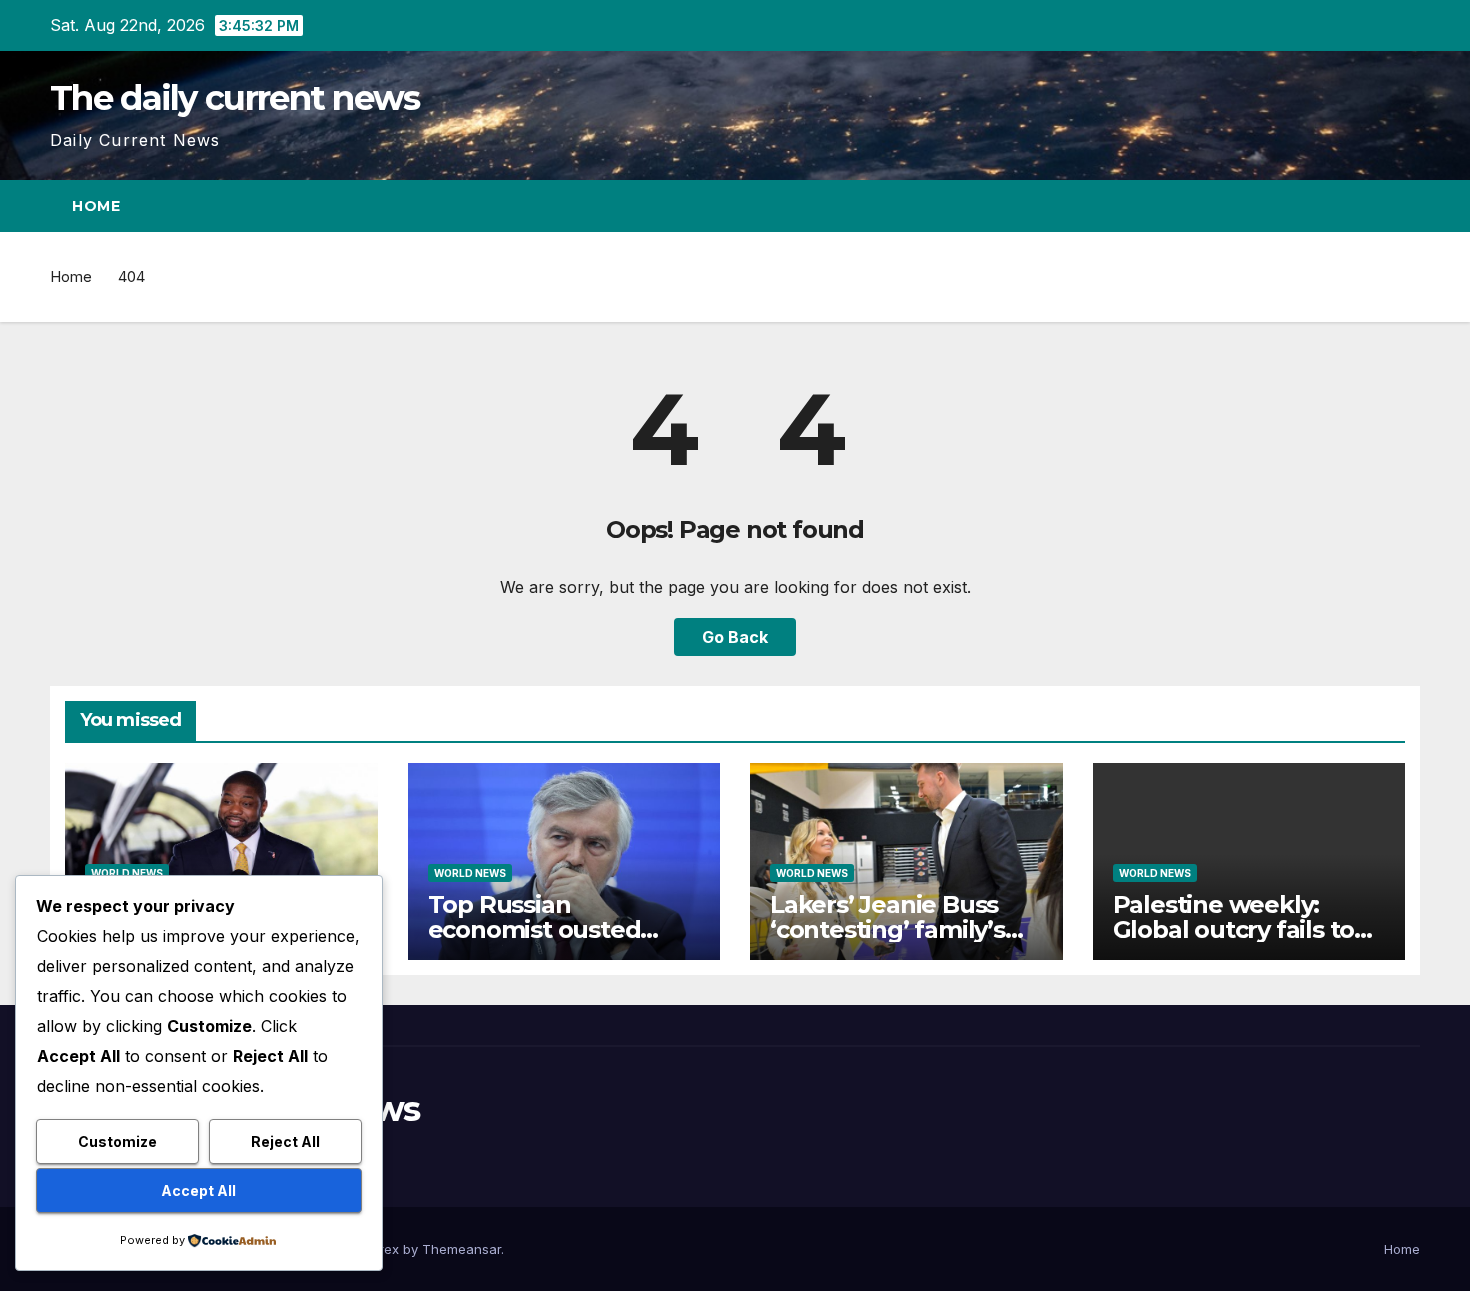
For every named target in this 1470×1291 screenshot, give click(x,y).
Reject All (285, 1141)
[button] (1368, 206)
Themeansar (461, 1249)
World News (127, 873)
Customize (117, 1141)
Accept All (198, 1190)
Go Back (735, 637)
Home (96, 206)
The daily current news (235, 98)
